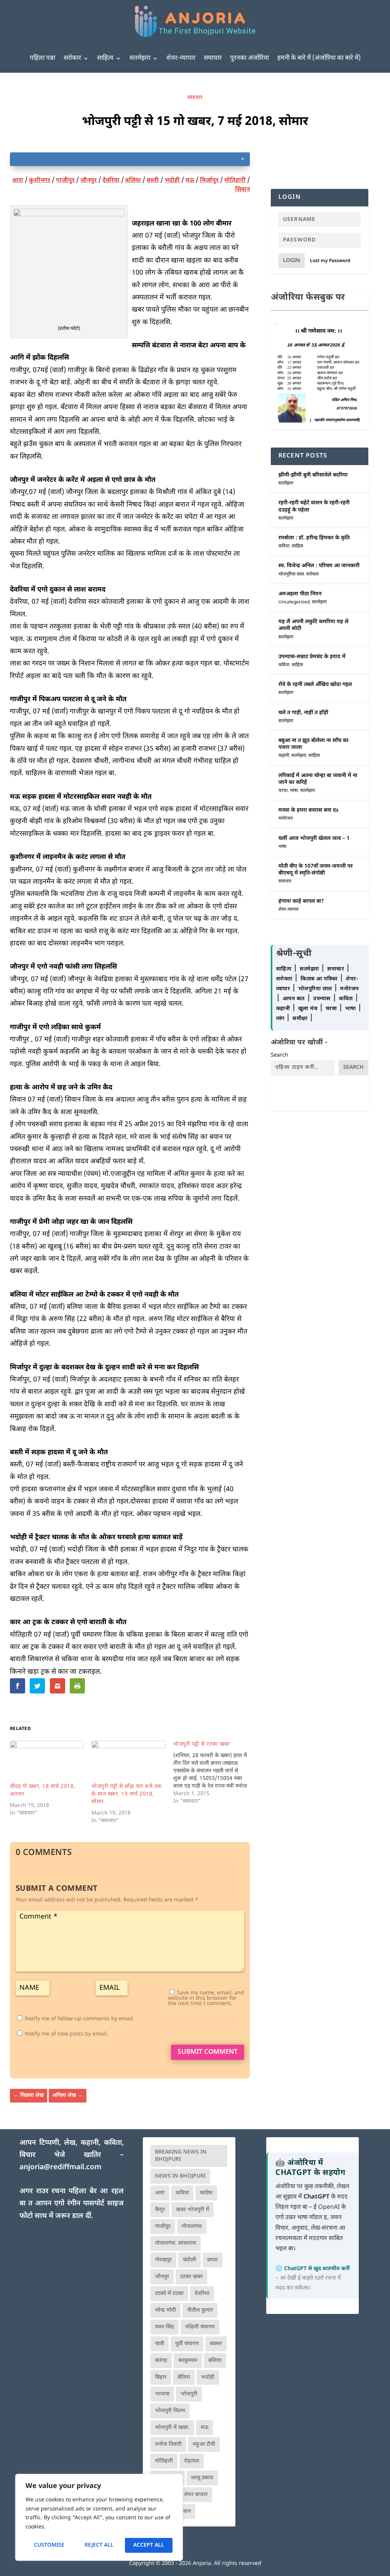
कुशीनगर (40, 181)
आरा (18, 181)
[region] (99, 2517)
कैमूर (160, 2210)
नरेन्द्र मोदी (165, 2310)
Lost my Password (330, 261)
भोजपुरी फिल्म (170, 2411)
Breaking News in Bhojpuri (181, 2156)
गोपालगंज (192, 2227)
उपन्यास (322, 999)
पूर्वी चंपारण (187, 2344)
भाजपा (162, 2394)
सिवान (242, 190)
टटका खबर (191, 2277)
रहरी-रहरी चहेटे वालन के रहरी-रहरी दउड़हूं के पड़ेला (314, 506)
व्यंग (281, 1019)
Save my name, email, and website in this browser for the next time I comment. (206, 1998)
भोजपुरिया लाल (291, 574)
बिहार (161, 2377)
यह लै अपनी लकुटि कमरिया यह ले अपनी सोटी (313, 625)
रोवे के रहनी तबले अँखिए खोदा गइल (315, 685)
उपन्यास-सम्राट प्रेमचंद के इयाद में (312, 657)
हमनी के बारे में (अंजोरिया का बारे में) (319, 58)
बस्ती (153, 181)
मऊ (190, 181)
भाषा (294, 791)
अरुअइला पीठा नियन (300, 594)
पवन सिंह (165, 2327)
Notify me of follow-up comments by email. (80, 2019)
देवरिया (111, 181)
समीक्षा (301, 1019)
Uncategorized (294, 602)
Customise (49, 2545)
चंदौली (189, 2260)
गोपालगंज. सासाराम (176, 2243)
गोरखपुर (163, 2260)
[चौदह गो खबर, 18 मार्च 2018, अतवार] (47, 1762)
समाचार (213, 58)
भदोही (172, 181)
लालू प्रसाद (202, 2478)
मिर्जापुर (209, 181)
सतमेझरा (140, 58)
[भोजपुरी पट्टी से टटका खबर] (214, 1773)
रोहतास (192, 2461)
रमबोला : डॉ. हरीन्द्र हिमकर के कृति (314, 538)
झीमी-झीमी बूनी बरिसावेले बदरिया (313, 475)
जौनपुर (89, 181)
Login (292, 261)
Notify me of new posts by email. (66, 2034)
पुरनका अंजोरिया (249, 58)
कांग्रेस (206, 2193)
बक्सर (216, 2344)
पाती (160, 2344)
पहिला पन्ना (42, 58)
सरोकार (72, 58)
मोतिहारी (235, 181)
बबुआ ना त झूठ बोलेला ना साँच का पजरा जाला (313, 744)
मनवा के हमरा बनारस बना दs (308, 810)
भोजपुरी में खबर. (172, 2428)
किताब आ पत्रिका (320, 979)
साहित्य (105, 58)
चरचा (283, 791)
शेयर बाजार (196, 2495)
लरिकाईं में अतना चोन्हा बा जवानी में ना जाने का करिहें (318, 779)
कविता (284, 546)
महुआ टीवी (204, 2444)
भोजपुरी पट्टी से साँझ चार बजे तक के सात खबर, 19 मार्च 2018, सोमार (127, 1794)
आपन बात (294, 999)
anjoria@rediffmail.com (60, 2167)
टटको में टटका (169, 2294)
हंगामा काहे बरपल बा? (301, 901)
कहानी (284, 756)
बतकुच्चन (188, 2361)
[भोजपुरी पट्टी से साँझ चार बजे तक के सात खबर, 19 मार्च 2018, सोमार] (129, 1762)
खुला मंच (309, 1009)
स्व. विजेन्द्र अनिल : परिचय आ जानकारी (319, 566)
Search (280, 1055)
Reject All (99, 2545)
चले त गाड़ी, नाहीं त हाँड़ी (303, 713)
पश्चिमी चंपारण (200, 2327)
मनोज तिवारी (168, 2444)
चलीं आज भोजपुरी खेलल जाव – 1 (314, 839)
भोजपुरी (189, 2394)
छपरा (213, 2260)
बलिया (133, 181)
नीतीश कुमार (200, 2310)
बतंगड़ (161, 2361)
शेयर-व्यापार (181, 58)
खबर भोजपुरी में (193, 2210)
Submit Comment (208, 2052)
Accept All (149, 2545)
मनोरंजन (286, 819)
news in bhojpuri (180, 2176)
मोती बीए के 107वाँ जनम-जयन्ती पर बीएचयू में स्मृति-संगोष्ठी (316, 870)
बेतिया (184, 2377)
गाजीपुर (65, 181)
